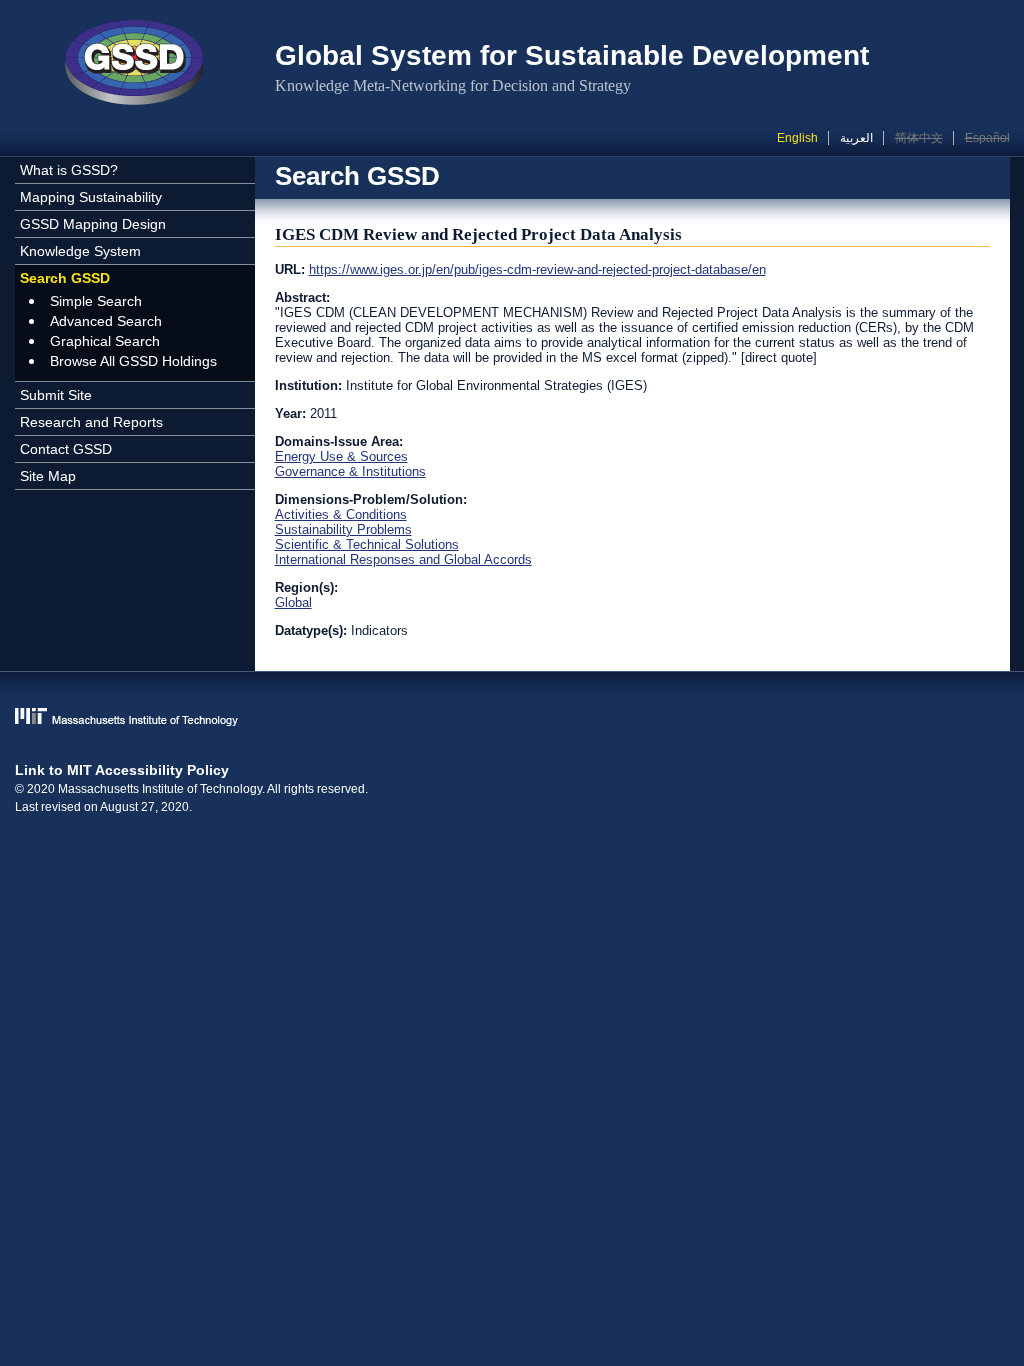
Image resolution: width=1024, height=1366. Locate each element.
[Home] (135, 65)
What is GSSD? (69, 170)
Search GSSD (65, 278)
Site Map (48, 476)
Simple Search (96, 301)
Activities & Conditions (341, 514)
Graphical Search (105, 341)
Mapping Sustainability (91, 197)
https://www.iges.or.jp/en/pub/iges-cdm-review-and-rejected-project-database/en (537, 269)
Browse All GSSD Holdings (133, 361)
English (797, 138)
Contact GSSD (66, 449)
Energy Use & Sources (341, 456)
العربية (856, 138)
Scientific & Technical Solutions (367, 544)
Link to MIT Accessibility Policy (122, 770)
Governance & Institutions (350, 471)
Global (293, 602)
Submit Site (56, 395)
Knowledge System (80, 251)
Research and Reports (91, 422)
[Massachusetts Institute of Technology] (512, 718)
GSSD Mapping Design (93, 224)
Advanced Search (106, 321)
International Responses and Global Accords (403, 559)
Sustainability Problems (343, 529)
